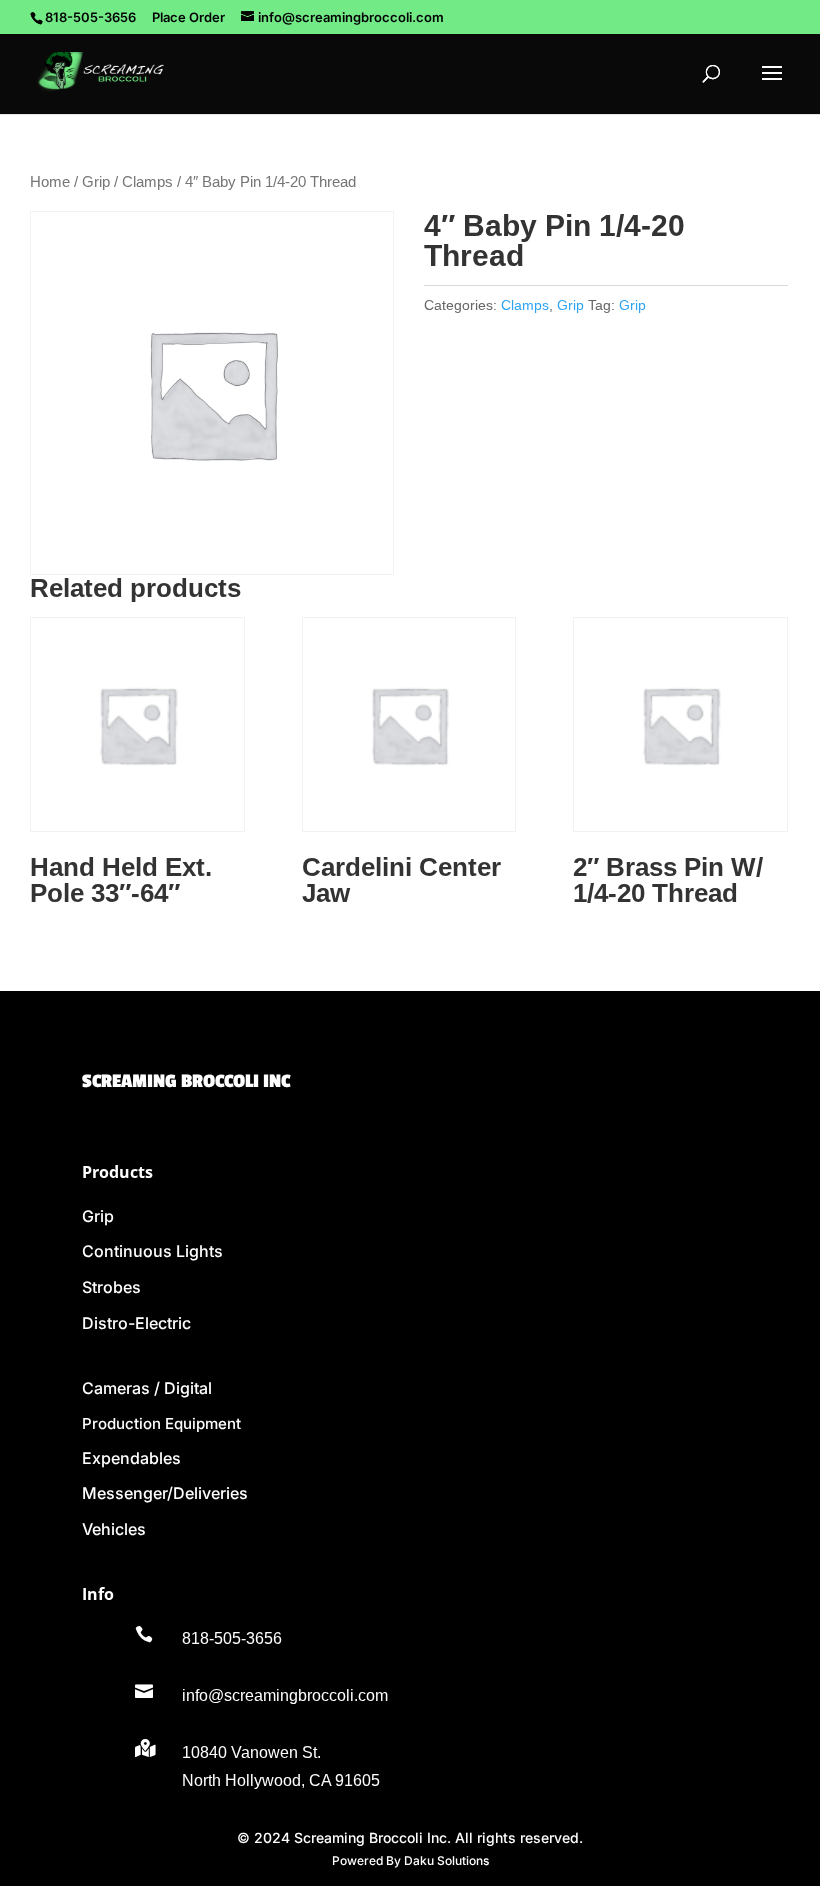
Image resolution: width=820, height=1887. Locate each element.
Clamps (147, 182)
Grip (96, 182)
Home (50, 182)
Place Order (188, 17)
